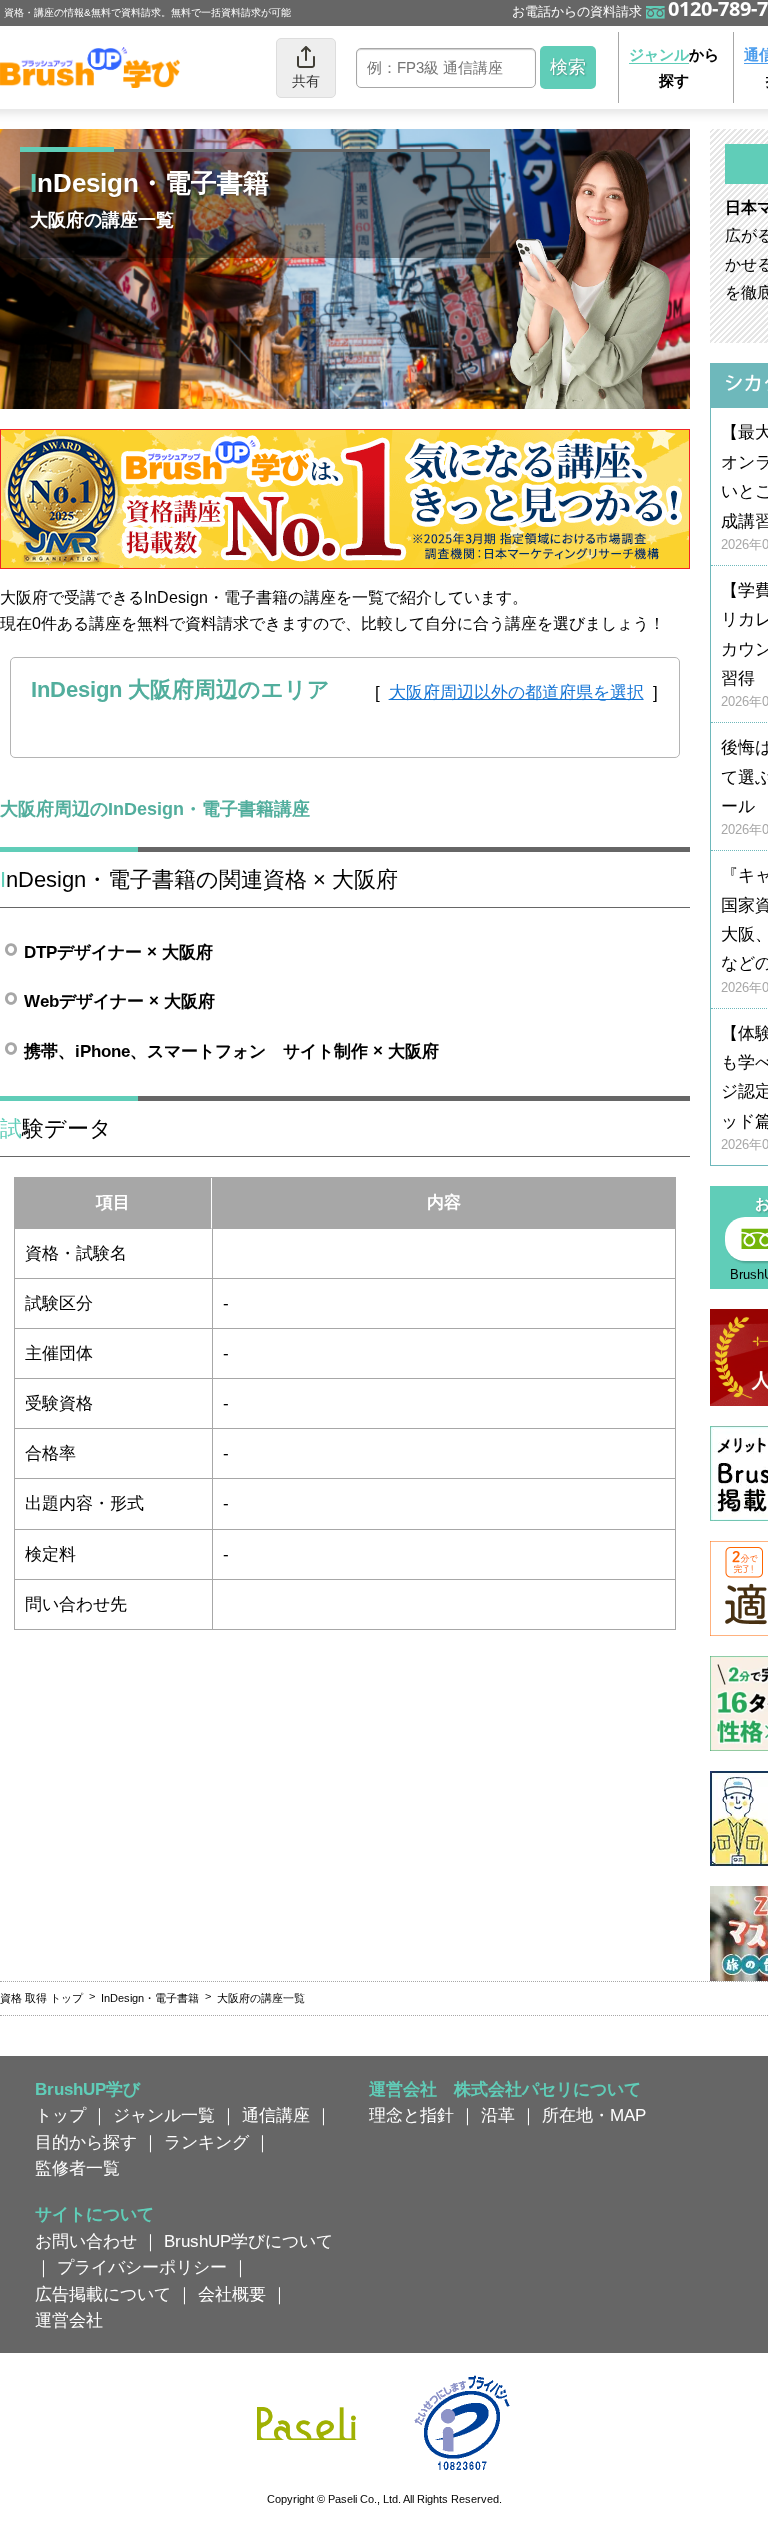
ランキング (206, 2142)
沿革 (498, 2115)
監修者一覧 (77, 2168)
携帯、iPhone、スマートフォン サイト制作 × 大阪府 (231, 1051)
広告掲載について (103, 2294)
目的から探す (86, 2142)
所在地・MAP (594, 2115)
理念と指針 (411, 2115)
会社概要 (232, 2294)
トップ (60, 2115)
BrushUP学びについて (248, 2241)
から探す (674, 67)
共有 (306, 81)
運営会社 (69, 2320)
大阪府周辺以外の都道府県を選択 (516, 692)
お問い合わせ (86, 2241)
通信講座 (276, 2115)
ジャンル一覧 (164, 2115)
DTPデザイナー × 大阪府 (118, 952)
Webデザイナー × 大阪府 (119, 1001)
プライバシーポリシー (142, 2267)
